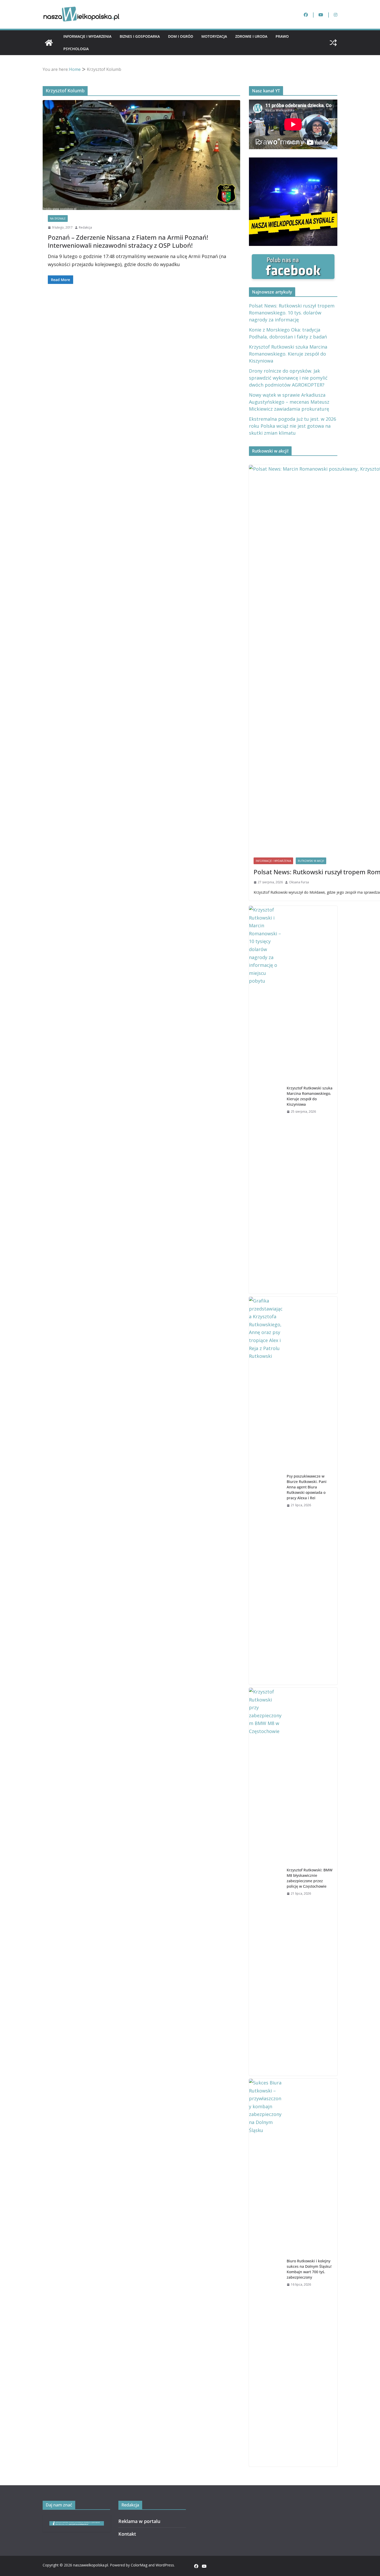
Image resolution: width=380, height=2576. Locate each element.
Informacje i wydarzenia (87, 36)
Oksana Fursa (299, 882)
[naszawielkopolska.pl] (49, 43)
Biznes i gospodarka (140, 36)
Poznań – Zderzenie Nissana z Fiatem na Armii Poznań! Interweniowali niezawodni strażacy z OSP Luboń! (128, 241)
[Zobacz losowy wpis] (333, 43)
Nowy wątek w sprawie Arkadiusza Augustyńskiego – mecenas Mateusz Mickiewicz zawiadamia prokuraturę (289, 402)
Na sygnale (58, 219)
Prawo (282, 36)
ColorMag (139, 2565)
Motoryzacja (214, 36)
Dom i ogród (181, 36)
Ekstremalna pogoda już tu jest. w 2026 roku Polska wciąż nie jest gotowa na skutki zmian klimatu (292, 426)
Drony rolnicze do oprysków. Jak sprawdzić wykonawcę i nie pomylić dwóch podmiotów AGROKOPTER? (288, 378)
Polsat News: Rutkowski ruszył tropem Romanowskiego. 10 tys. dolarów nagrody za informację (292, 313)
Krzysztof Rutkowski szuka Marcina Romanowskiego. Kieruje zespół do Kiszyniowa (288, 354)
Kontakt (127, 2534)
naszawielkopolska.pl (91, 2565)
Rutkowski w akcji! (311, 861)
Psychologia (76, 49)
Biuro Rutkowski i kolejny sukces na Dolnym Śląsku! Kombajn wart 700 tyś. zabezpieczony (309, 2269)
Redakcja (85, 227)
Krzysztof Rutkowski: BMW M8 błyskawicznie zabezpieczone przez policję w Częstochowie (310, 1878)
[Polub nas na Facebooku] (293, 258)
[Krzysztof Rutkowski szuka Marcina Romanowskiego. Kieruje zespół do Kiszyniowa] (266, 1100)
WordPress (165, 2565)
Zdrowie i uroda (251, 36)
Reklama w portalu (139, 2521)
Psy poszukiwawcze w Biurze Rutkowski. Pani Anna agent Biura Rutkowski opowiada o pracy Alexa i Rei (307, 1487)
